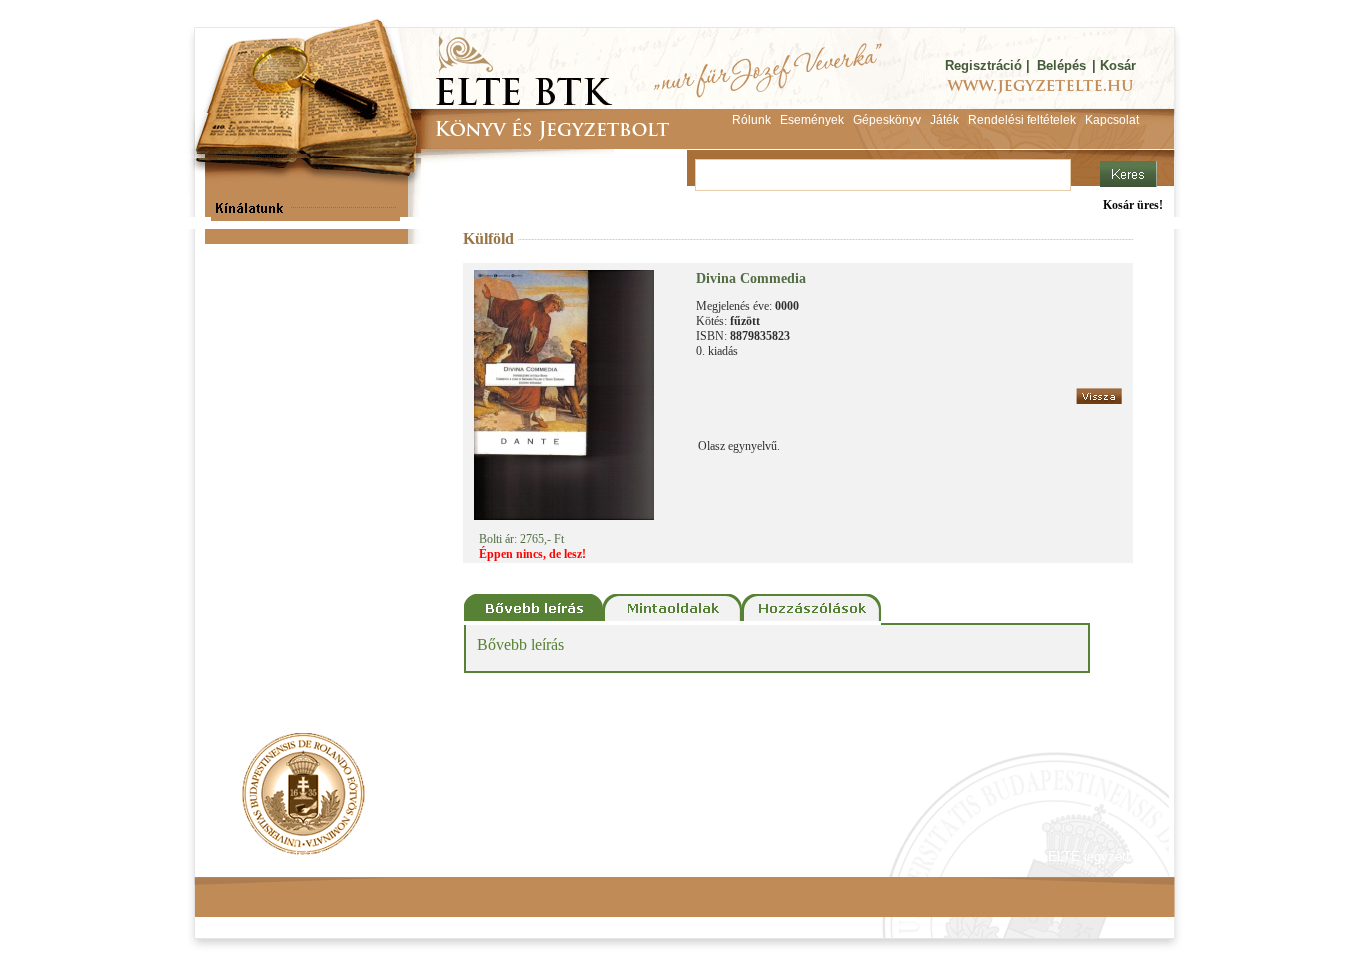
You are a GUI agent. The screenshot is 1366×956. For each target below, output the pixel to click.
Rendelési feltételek (280, 856)
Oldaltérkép (575, 856)
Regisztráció (983, 65)
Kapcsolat (489, 856)
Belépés (1061, 65)
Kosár (1118, 65)
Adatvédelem (398, 856)
